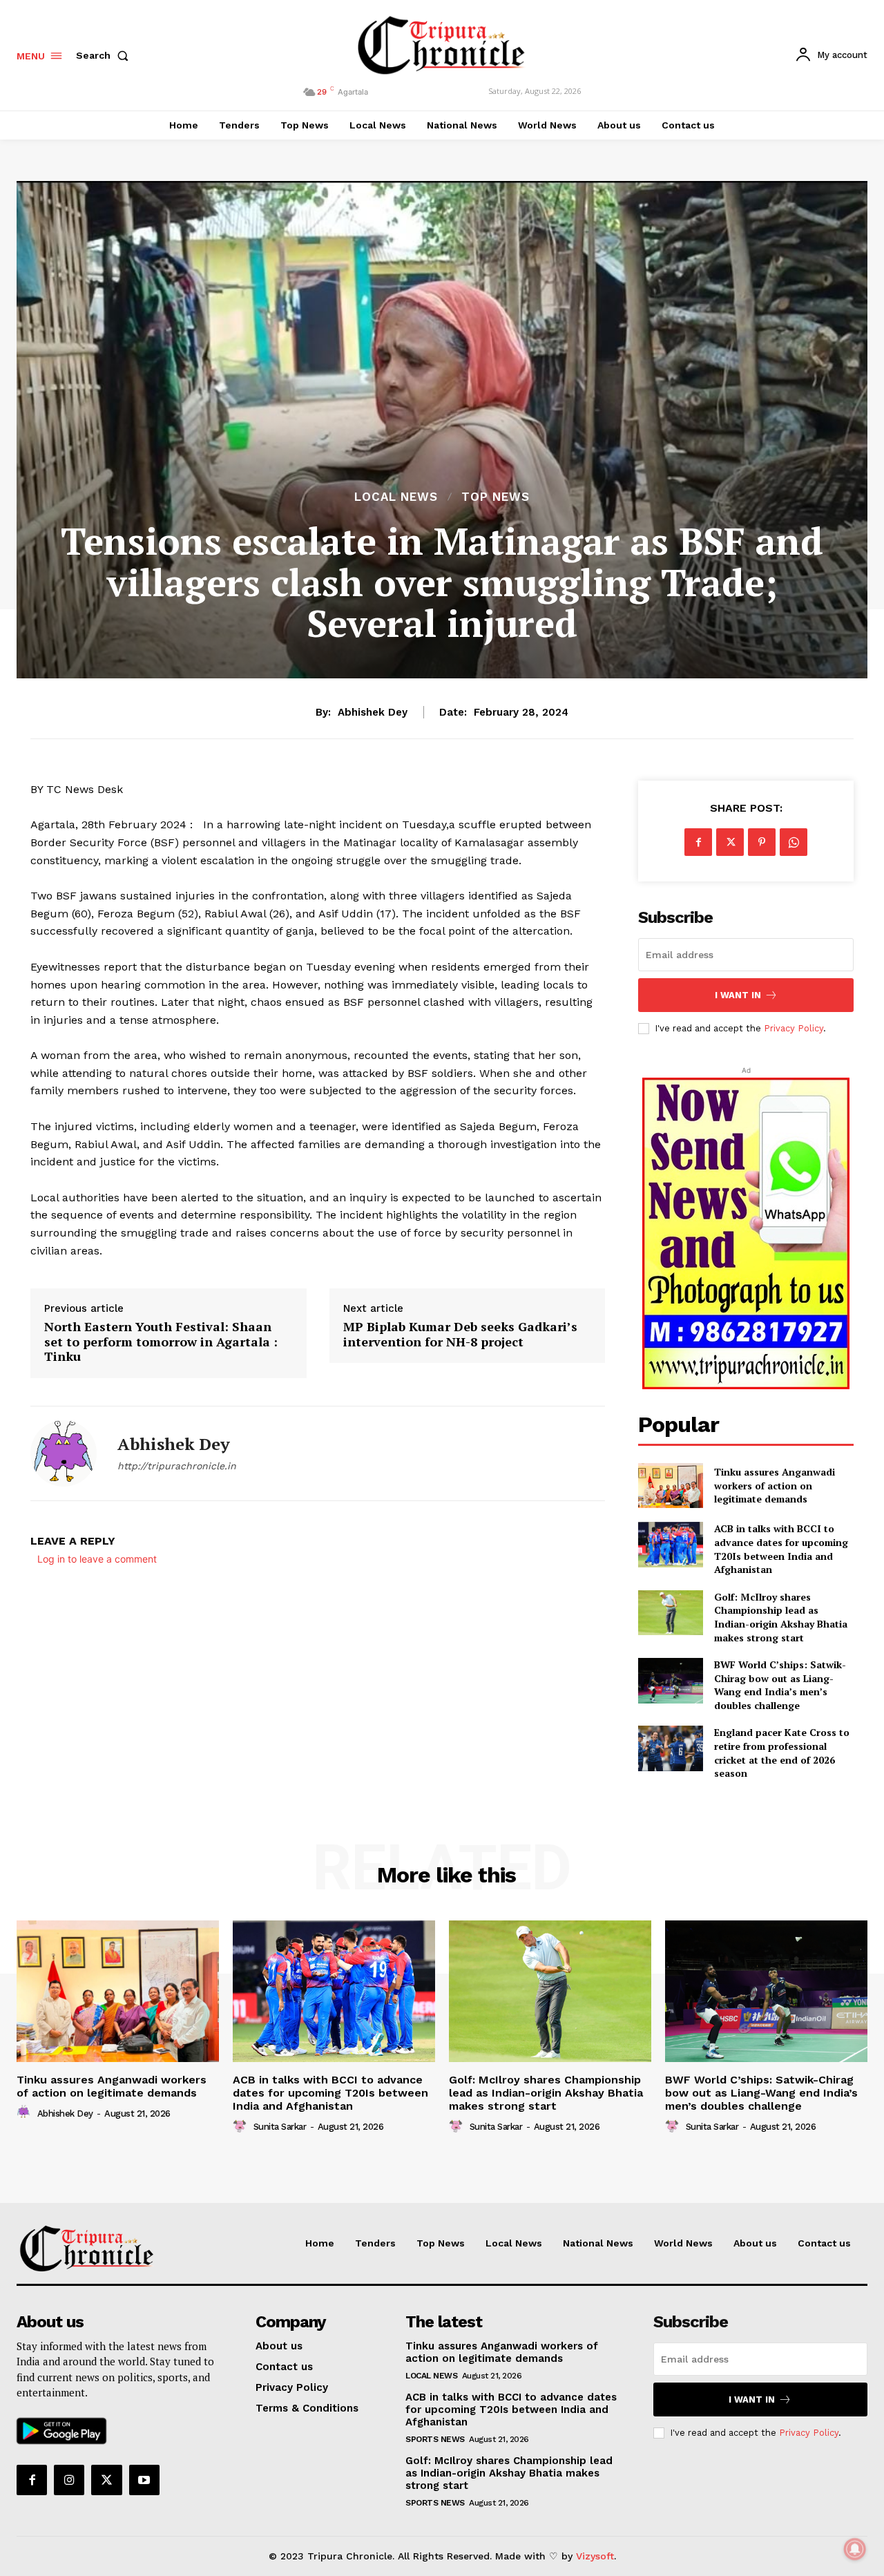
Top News (496, 497)
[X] (730, 842)
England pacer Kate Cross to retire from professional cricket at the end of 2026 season (782, 1753)
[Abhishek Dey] (64, 1453)
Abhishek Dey (373, 712)
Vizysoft (595, 2556)
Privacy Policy (794, 1028)
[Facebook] (698, 842)
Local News (396, 497)
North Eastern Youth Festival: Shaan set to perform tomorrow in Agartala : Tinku (161, 1342)
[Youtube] (144, 2480)
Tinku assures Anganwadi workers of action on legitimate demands (775, 1485)
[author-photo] (26, 2112)
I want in (738, 995)
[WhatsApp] (794, 842)
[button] (105, 55)
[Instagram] (69, 2480)
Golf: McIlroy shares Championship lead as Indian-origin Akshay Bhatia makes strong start (781, 1617)
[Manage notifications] (855, 2549)
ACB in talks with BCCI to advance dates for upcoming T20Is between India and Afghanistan (781, 1549)
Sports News (435, 2439)
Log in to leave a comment (97, 1559)
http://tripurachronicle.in (177, 1466)
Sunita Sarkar (280, 2127)
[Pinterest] (762, 842)
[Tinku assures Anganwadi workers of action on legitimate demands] (670, 1486)
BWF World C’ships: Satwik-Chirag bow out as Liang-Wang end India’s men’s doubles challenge (780, 1685)
